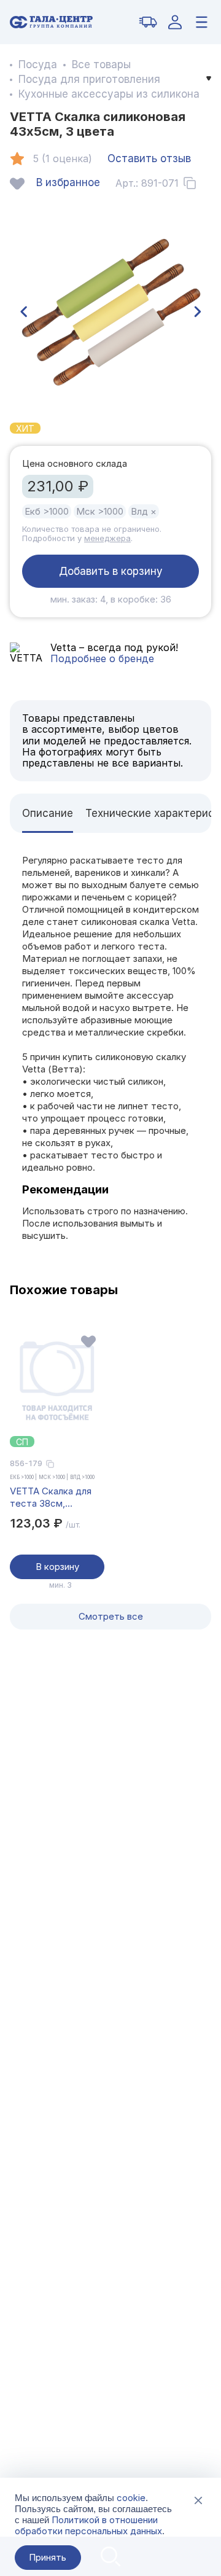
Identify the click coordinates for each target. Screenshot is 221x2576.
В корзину (57, 1567)
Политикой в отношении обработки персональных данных (88, 2525)
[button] (23, 312)
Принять (48, 2557)
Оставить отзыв (149, 158)
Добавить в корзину (111, 571)
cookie (131, 2498)
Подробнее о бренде (102, 658)
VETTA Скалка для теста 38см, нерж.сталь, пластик (56, 1497)
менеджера (107, 538)
